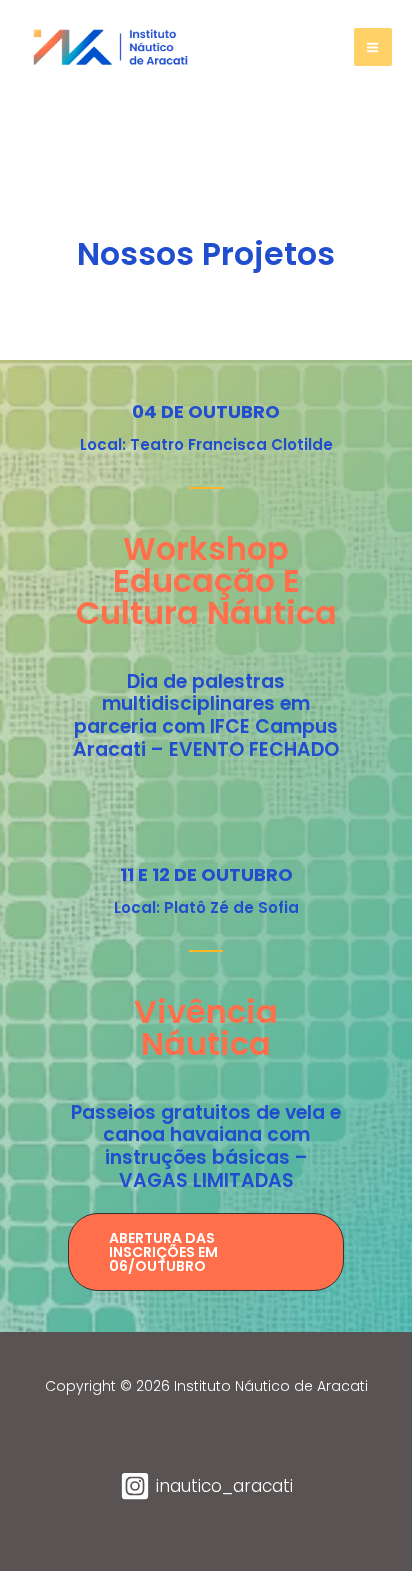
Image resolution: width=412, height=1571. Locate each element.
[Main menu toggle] (373, 47)
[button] (206, 1252)
